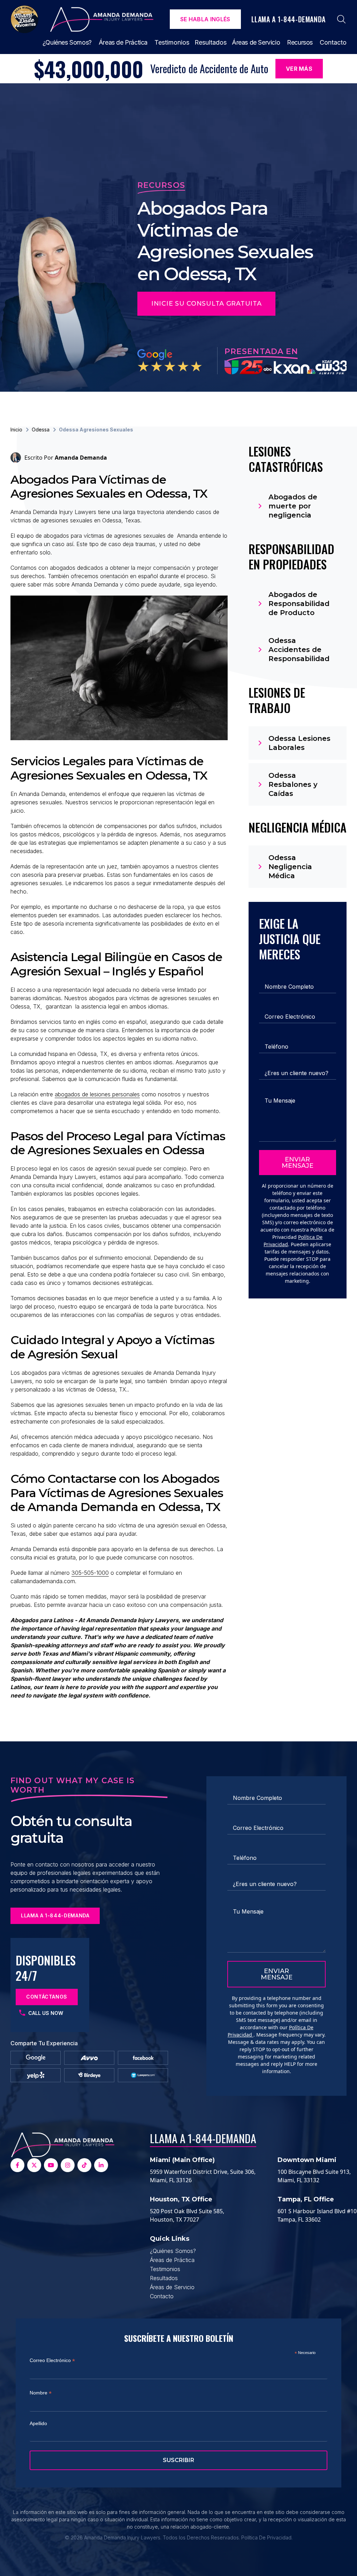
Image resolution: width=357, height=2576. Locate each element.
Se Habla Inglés (205, 19)
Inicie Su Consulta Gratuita (206, 304)
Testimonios (172, 42)
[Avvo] (89, 2058)
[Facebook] (143, 2058)
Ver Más (299, 69)
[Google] (36, 2058)
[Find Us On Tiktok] (84, 2165)
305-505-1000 (90, 1573)
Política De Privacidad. (267, 2537)
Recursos (300, 42)
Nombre (41, 2393)
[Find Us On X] (34, 2165)
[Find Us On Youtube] (51, 2165)
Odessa (41, 430)
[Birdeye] (89, 2075)
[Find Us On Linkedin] (101, 2165)
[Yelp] (36, 2075)
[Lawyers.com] (143, 2075)
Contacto (333, 42)
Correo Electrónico (52, 2360)
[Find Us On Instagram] (68, 2165)
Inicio (16, 430)
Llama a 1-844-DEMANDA (203, 2138)
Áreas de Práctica (123, 42)
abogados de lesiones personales (97, 1094)
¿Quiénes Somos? (67, 42)
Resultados (211, 42)
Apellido (38, 2423)
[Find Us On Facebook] (17, 2165)
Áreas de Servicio (256, 42)
